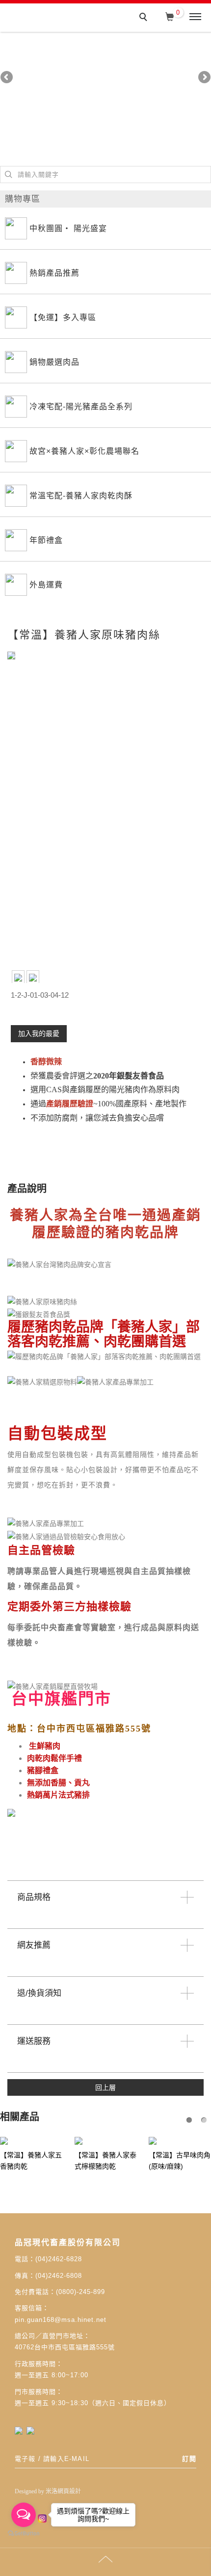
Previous (7, 78)
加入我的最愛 (39, 1034)
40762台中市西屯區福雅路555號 (65, 2348)
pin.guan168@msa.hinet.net (61, 2320)
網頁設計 (69, 2491)
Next (204, 78)
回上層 (105, 2088)
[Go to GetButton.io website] (24, 2534)
